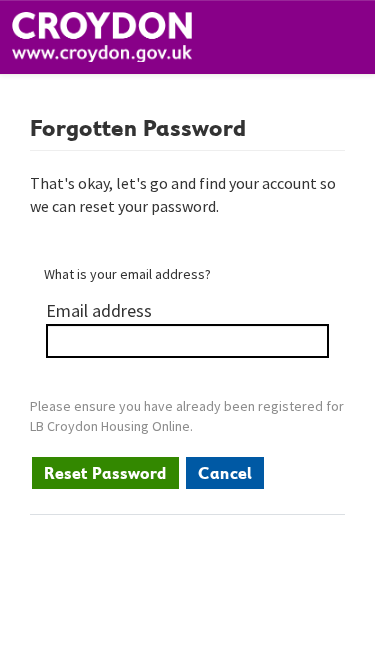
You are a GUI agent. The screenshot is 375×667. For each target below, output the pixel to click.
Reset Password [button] (105, 473)
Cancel (225, 473)
